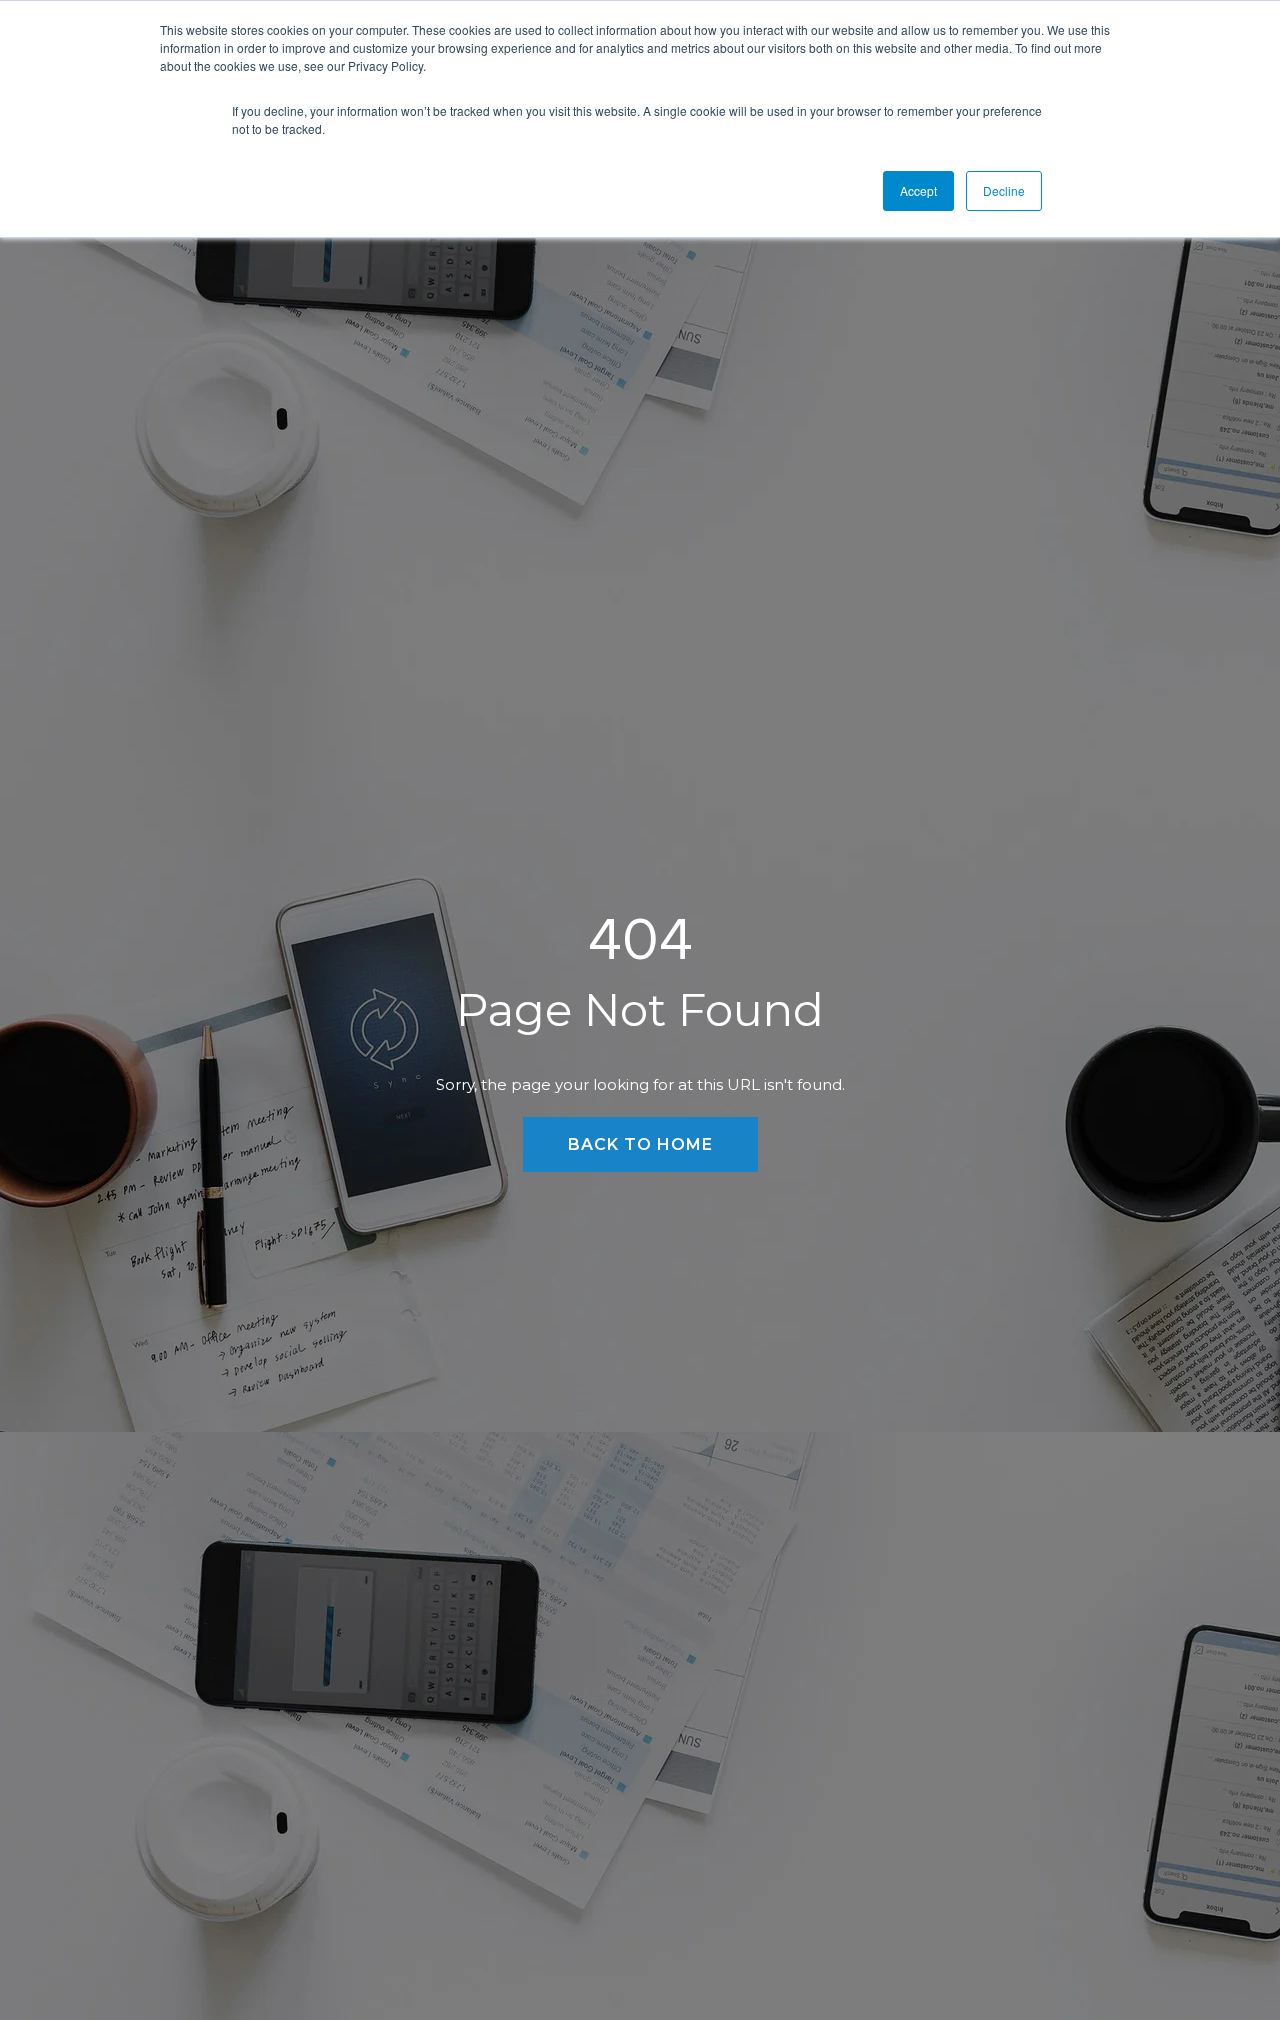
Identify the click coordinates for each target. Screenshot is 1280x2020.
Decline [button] (1004, 190)
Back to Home (640, 1144)
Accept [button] (918, 190)
